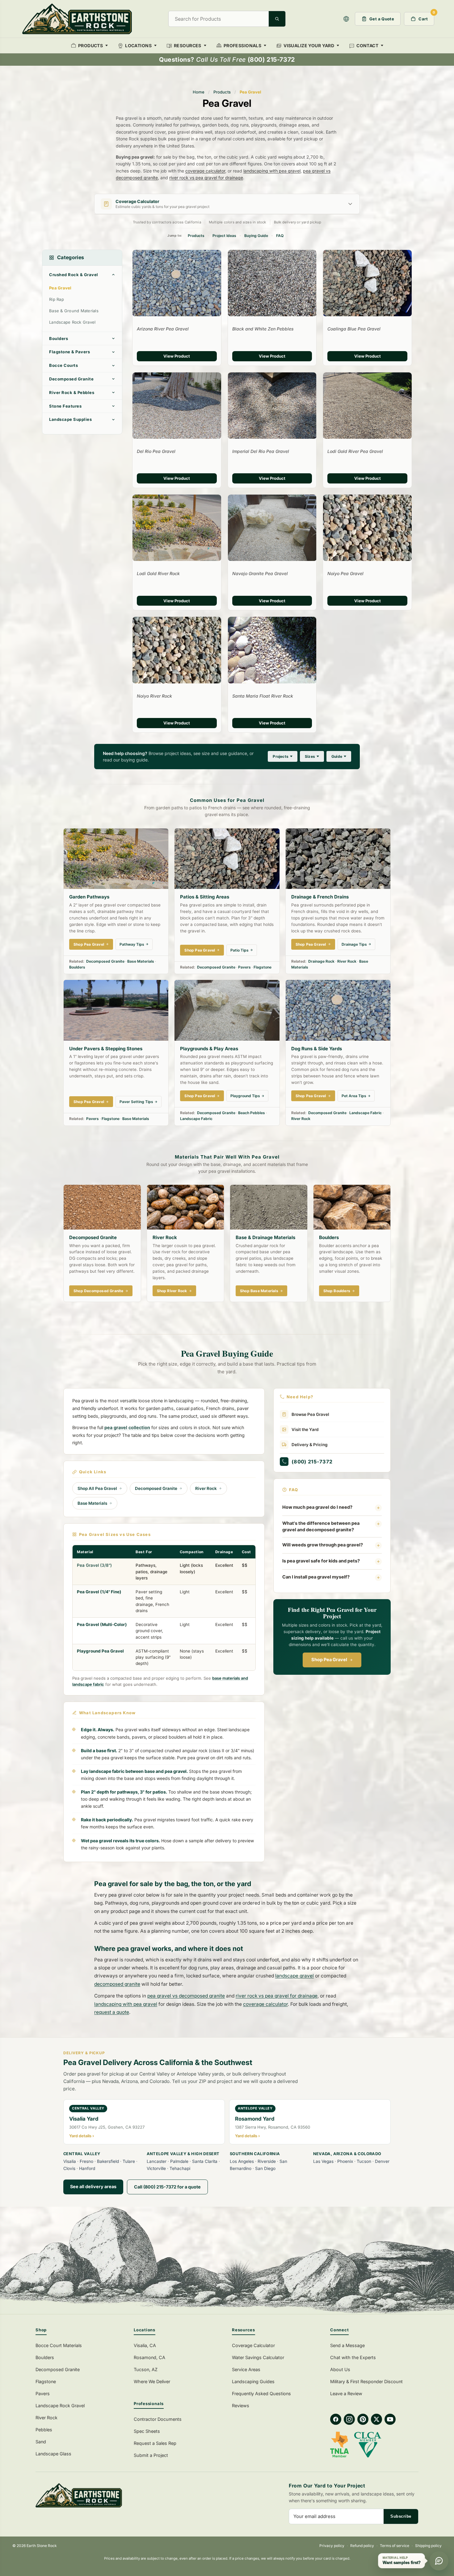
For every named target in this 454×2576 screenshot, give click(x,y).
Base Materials (141, 961)
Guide (337, 756)
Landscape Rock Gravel (72, 322)
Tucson (364, 2161)
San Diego (265, 2168)
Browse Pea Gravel (310, 1414)
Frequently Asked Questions (261, 2393)
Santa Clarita (205, 2161)
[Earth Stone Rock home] (128, 2495)
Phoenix (345, 2161)
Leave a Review (346, 2393)
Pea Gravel (60, 288)
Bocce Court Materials (59, 2345)
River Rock (347, 961)
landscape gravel (294, 1976)
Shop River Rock (172, 1291)
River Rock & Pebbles (72, 392)
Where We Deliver (152, 2381)
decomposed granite (117, 1984)
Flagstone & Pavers (69, 352)
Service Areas (246, 2369)
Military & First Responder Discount (366, 2381)
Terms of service (395, 2546)
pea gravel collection (127, 1428)
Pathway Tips (132, 944)
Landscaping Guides (253, 2381)
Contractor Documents (158, 2419)
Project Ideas (224, 236)
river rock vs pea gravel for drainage (206, 178)
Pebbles (44, 2430)
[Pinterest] (363, 2419)
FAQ (280, 236)
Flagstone (263, 967)
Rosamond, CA (149, 2357)
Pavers (244, 967)
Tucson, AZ (146, 2369)
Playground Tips (245, 1096)
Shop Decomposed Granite (99, 1291)
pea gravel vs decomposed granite (186, 1996)
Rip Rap (57, 299)
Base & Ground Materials (74, 311)
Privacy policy (332, 2546)
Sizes (310, 756)
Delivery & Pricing (309, 1445)
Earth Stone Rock (42, 2546)
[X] (376, 2419)
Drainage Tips (354, 944)
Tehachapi (180, 2168)
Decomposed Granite (71, 379)
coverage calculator (205, 171)
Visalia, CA (145, 2345)
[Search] (277, 19)
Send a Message (347, 2345)
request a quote (112, 2012)
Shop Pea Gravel (89, 944)
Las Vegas (323, 2161)
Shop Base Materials (259, 1291)
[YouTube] (390, 2419)
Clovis (69, 2168)
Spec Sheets (147, 2431)
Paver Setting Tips (136, 1102)
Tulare (129, 2161)
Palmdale (179, 2161)
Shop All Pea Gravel (97, 1488)
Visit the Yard (305, 1429)
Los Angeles (242, 2161)
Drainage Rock (321, 961)
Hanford (87, 2168)
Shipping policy (428, 2546)
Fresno (86, 2161)
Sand (41, 2442)
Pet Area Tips (354, 1096)
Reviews (241, 2406)
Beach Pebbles (252, 1113)
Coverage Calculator (253, 2345)
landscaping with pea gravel (272, 171)
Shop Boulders (337, 1291)
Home (199, 92)
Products (222, 92)
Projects (281, 756)
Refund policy (362, 2546)
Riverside (267, 2161)
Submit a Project (151, 2455)
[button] (346, 19)
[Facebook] (336, 2419)
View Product (177, 356)
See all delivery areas (93, 2186)
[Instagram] (349, 2419)
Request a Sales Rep (155, 2443)
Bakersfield (108, 2161)
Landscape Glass (53, 2454)
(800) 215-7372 (312, 1462)
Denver (382, 2161)
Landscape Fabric (196, 1119)
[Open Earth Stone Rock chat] (439, 2561)
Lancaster (157, 2161)
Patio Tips (240, 950)
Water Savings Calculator (258, 2357)
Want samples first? (402, 2563)
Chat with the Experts (353, 2357)
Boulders (59, 338)
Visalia (70, 2161)
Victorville (156, 2168)
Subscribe (401, 2516)
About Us (340, 2369)
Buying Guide (256, 236)
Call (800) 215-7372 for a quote (167, 2187)
